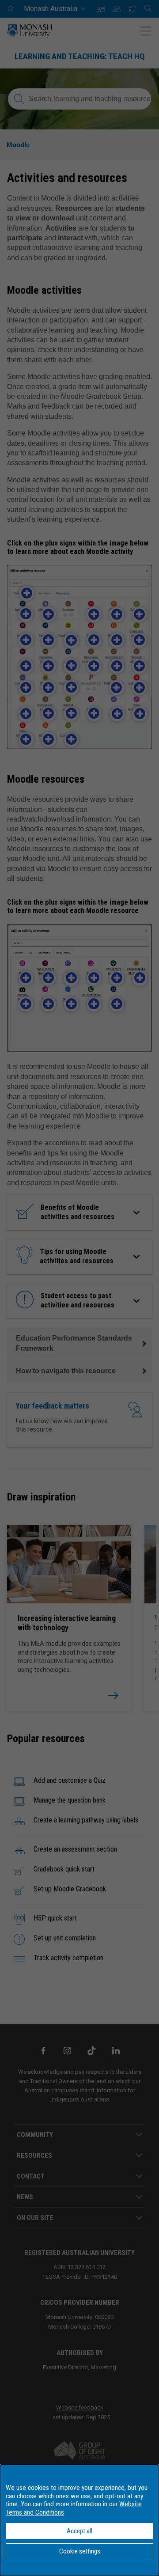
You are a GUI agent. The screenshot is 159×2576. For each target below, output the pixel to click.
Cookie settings (80, 2551)
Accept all (79, 2531)
